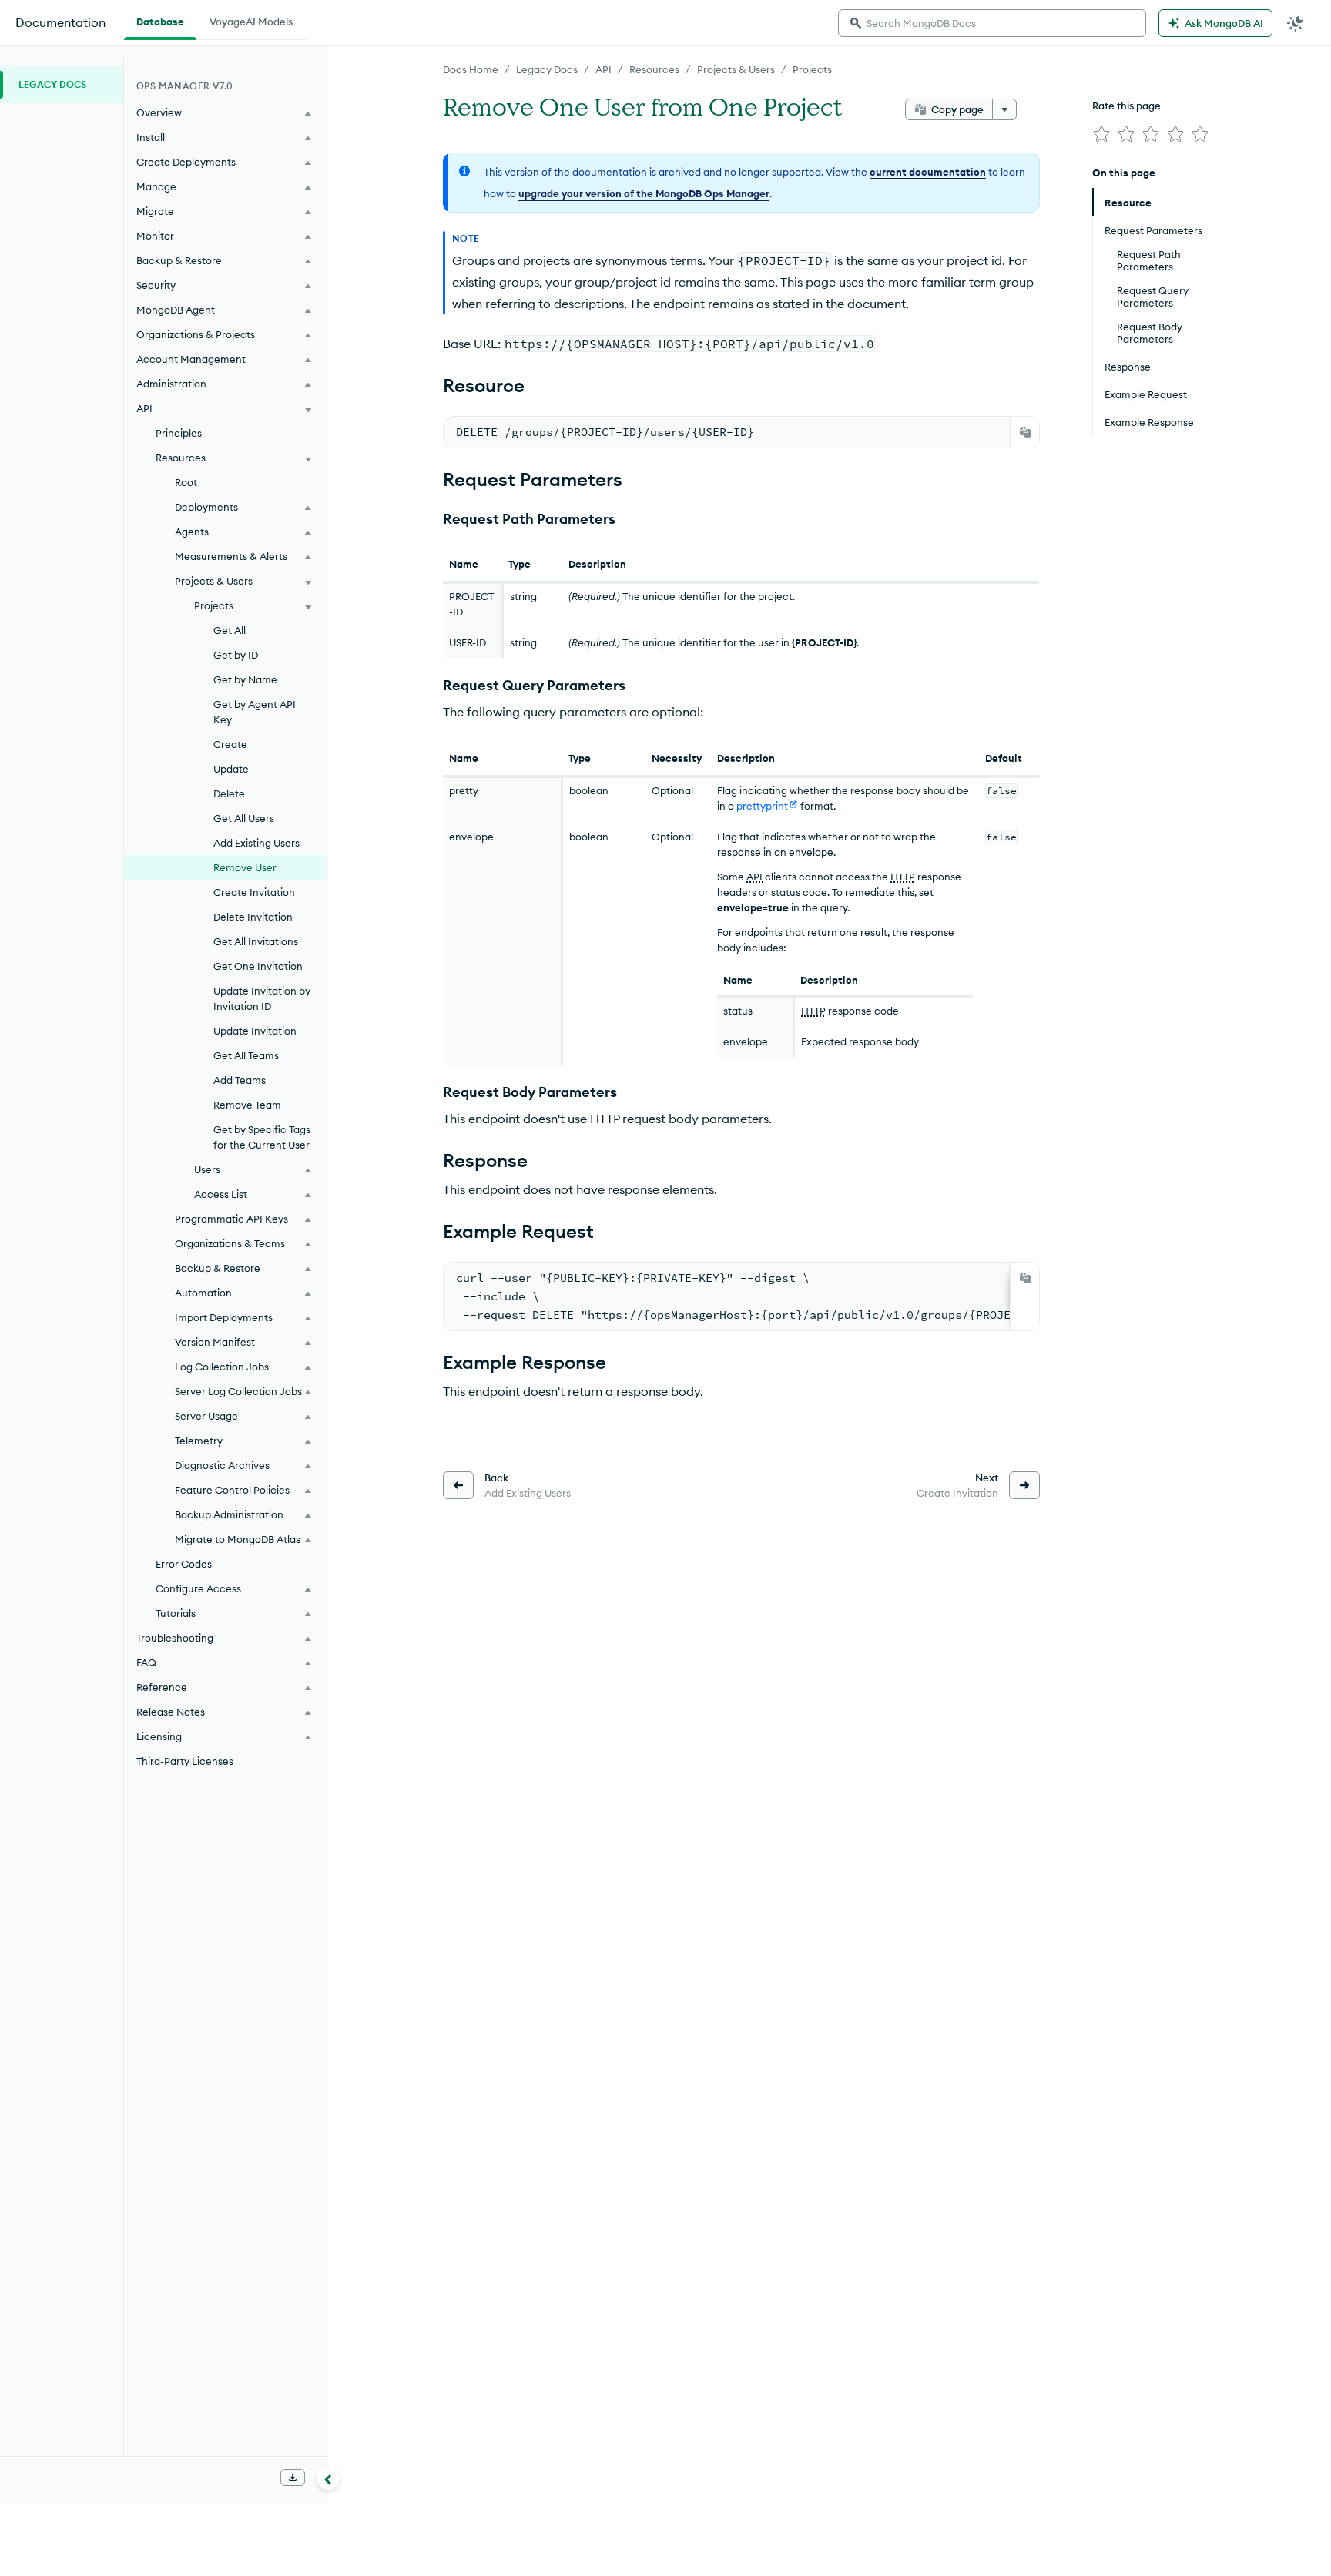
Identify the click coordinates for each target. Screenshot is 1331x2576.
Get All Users (244, 818)
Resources (654, 69)
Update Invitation (255, 1031)
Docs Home (471, 69)
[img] (1101, 134)
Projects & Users (736, 69)
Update (231, 769)
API (603, 69)
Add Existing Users (256, 843)
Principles (179, 433)
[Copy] (1025, 432)
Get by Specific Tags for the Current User (262, 1137)
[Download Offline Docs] (293, 2477)
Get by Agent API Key (255, 712)
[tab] (160, 20)
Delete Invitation (253, 917)
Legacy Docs (547, 69)
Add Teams (240, 1080)
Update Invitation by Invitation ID (262, 998)
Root (186, 482)
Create (230, 744)
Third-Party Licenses (185, 1761)
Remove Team (247, 1105)
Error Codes (184, 1564)
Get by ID (236, 655)
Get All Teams (246, 1055)
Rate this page (1126, 106)
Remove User (245, 867)
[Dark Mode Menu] (1296, 23)
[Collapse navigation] (328, 2478)
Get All (230, 630)
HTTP (903, 877)
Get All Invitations (256, 941)
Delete (229, 793)
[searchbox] (992, 23)
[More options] (1004, 109)
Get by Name (245, 679)
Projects (812, 69)
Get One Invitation (258, 966)
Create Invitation (254, 892)
